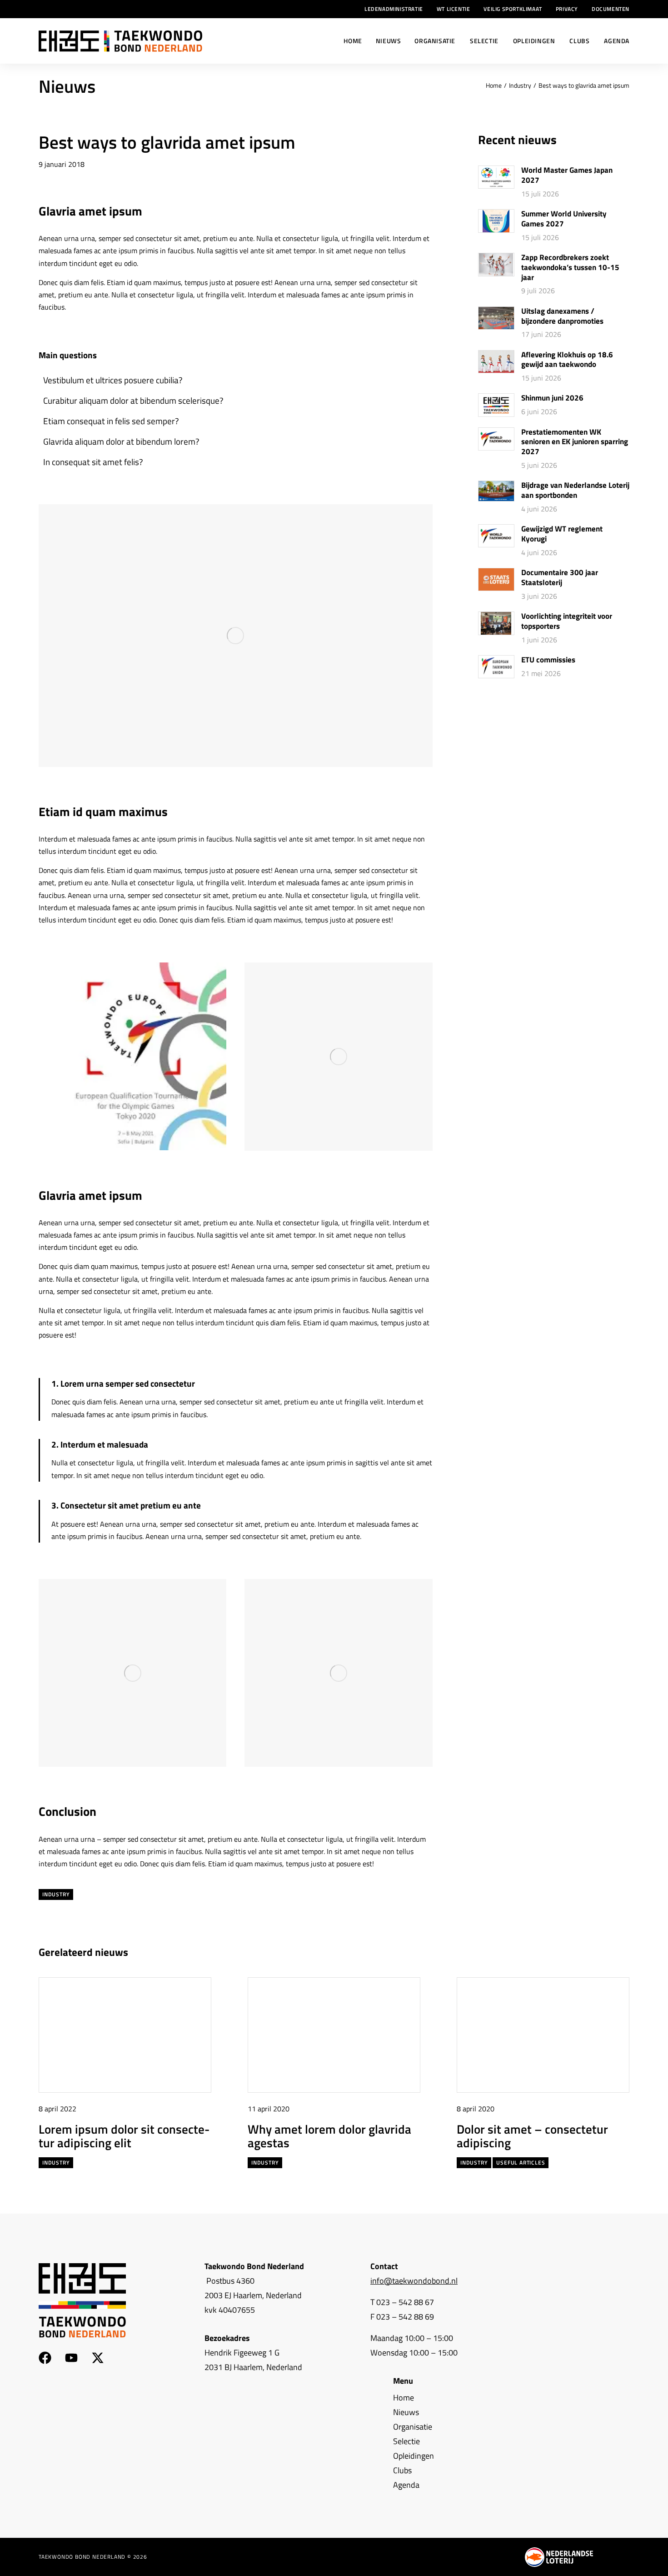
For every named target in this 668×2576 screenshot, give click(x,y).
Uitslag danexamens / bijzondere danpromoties (562, 316)
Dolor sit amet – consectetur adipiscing (532, 2136)
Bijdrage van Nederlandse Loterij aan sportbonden (575, 491)
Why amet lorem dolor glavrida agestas (329, 2136)
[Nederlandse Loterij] (559, 2557)
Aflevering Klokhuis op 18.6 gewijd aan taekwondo (567, 360)
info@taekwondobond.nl (414, 2281)
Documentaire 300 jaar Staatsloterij (560, 578)
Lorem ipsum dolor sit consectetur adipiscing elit (124, 2136)
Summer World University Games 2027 (564, 219)
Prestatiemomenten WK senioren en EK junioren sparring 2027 (575, 442)
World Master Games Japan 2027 (567, 175)
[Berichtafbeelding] (496, 177)
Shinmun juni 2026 (552, 398)
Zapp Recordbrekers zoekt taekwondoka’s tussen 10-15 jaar (570, 268)
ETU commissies (548, 660)
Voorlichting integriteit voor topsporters (567, 621)
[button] (606, 1953)
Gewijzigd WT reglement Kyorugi (562, 534)
